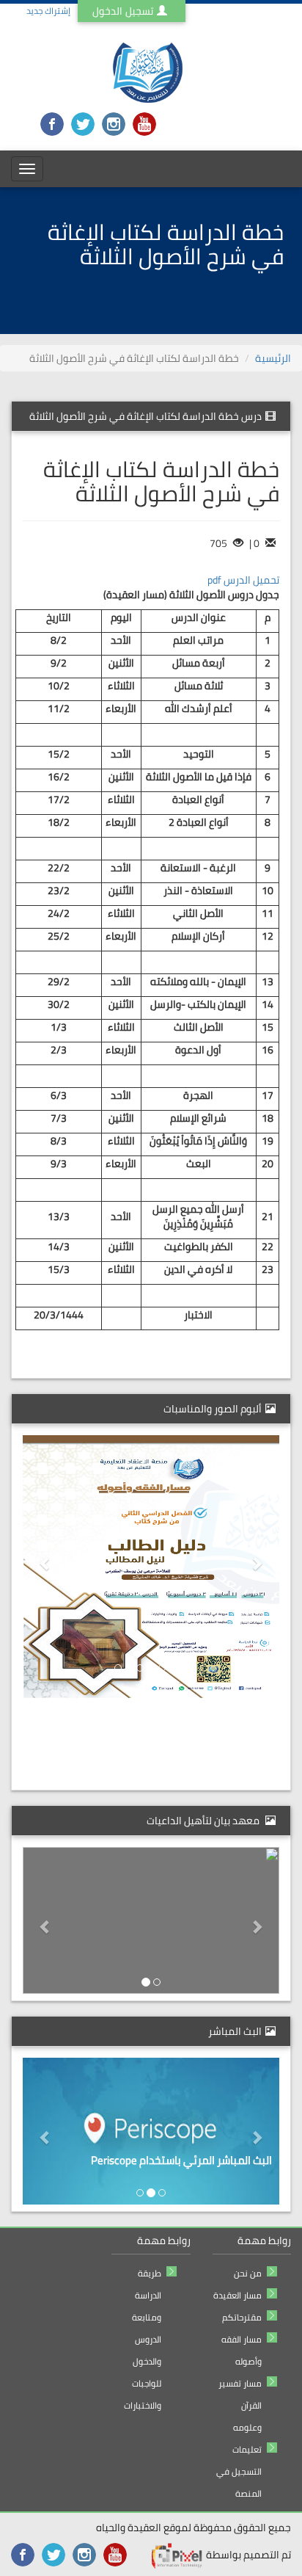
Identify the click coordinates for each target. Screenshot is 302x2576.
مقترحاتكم (242, 2317)
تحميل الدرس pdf (243, 580)
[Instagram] (114, 123)
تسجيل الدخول (123, 11)
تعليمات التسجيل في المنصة (239, 2471)
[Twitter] (83, 123)
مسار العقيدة (237, 2295)
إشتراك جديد (48, 11)
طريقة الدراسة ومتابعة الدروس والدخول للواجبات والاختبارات (143, 2339)
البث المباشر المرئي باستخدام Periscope (181, 2160)
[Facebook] (52, 123)
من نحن (248, 2273)
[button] (261, 1563)
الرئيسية (273, 358)
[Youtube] (144, 123)
